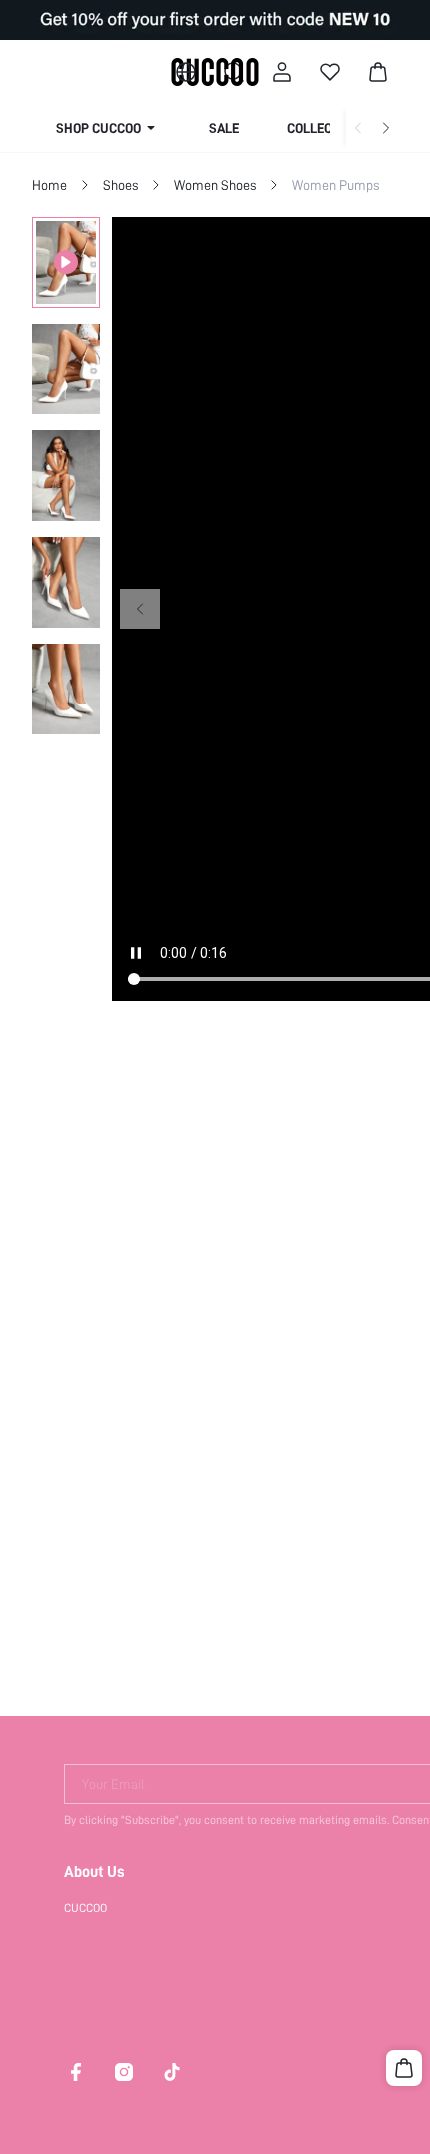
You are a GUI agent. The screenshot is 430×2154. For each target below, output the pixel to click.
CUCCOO (85, 1908)
